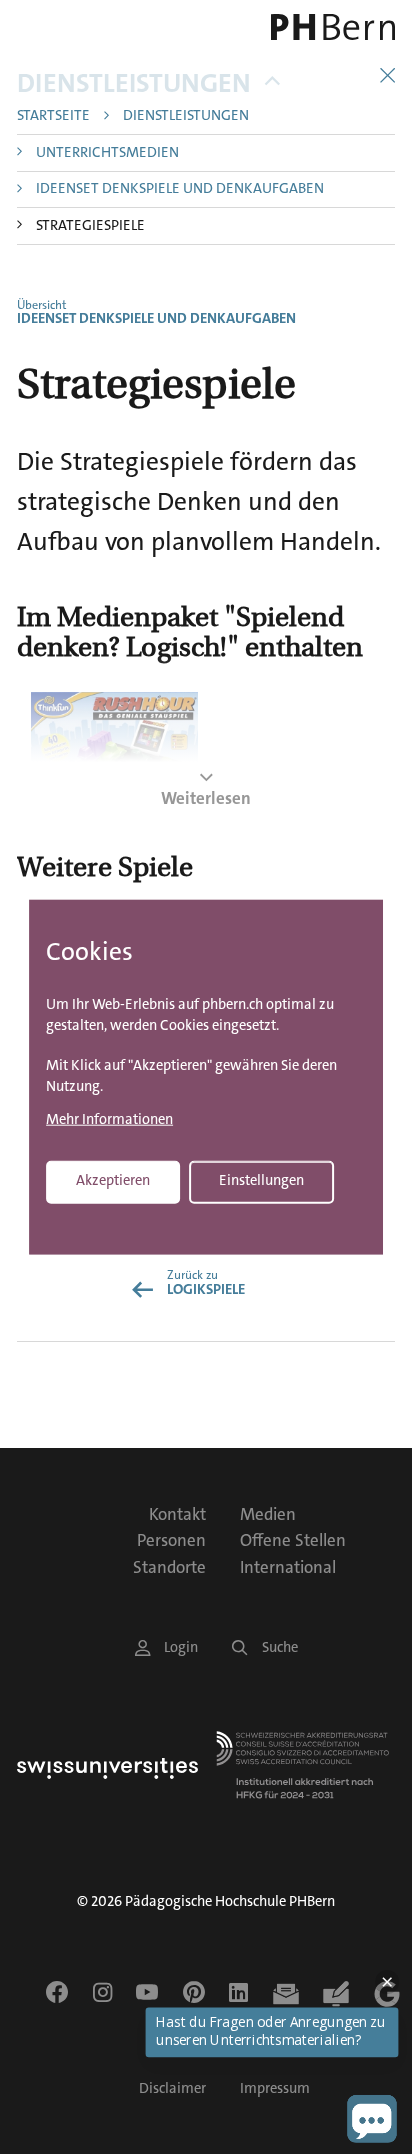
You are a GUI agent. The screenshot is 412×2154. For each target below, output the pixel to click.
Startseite (53, 116)
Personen (171, 1540)
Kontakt (177, 1514)
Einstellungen (261, 1180)
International (288, 1567)
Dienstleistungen (134, 83)
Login (181, 1647)
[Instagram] (102, 1992)
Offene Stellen (293, 1540)
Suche (280, 1647)
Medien (268, 1514)
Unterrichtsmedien (107, 153)
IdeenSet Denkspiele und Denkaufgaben (180, 189)
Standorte (169, 1567)
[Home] (321, 27)
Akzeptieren (113, 1180)
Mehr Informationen (109, 1120)
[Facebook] (57, 1992)
